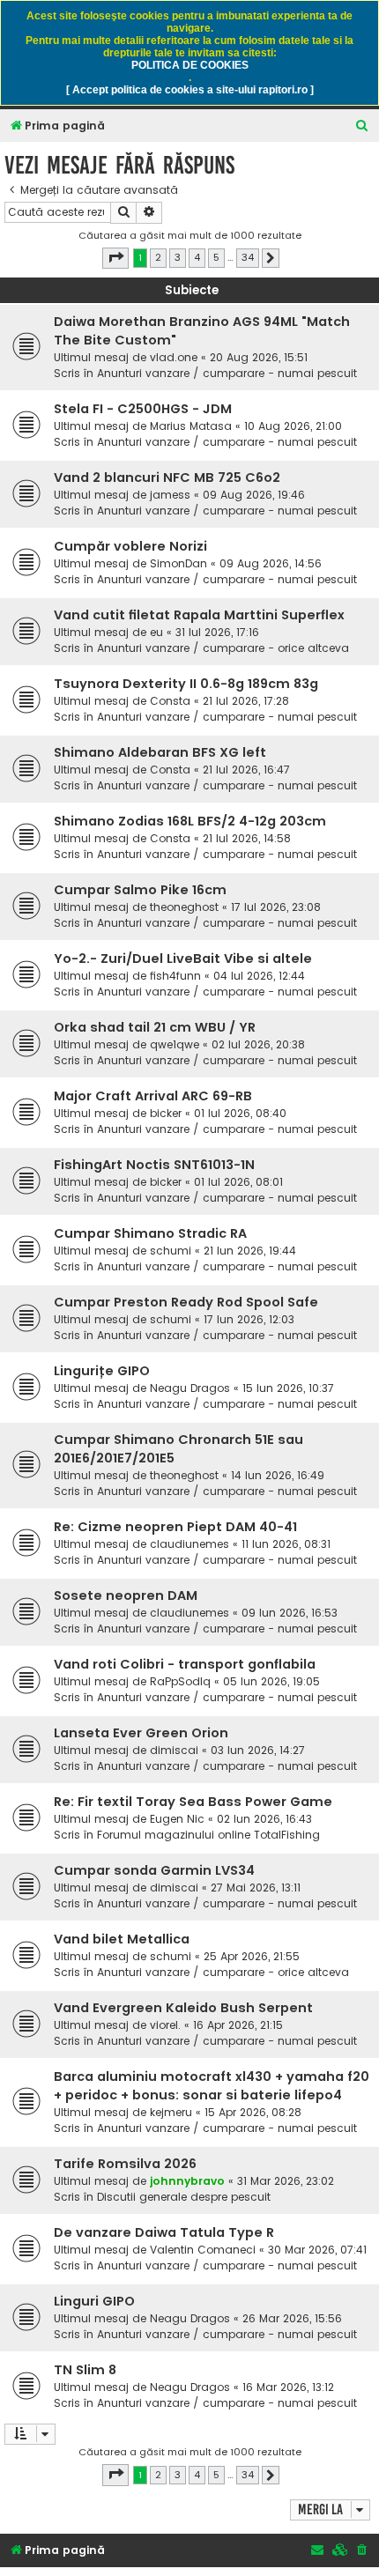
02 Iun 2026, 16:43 (264, 1819)
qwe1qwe (175, 1044)
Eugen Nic (177, 1819)
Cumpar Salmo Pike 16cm (140, 890)
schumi (171, 1251)
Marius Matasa (191, 426)
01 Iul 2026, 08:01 (238, 1182)
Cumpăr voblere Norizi (130, 546)
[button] (115, 258)
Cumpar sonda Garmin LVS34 (154, 1870)
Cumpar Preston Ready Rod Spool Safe (186, 1302)
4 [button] (197, 257)
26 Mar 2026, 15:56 (292, 2318)
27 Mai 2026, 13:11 (256, 1888)
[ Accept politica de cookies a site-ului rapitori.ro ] (190, 90)
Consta (170, 701)
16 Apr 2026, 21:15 (238, 2025)
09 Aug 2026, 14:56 (271, 563)
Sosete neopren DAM (126, 1595)
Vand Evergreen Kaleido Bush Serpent (183, 2008)
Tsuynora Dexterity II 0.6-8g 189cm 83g (186, 684)
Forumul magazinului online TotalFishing (208, 1835)
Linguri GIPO (94, 2301)
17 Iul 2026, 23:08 (276, 907)
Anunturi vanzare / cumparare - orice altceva (223, 648)
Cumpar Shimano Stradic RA (150, 1233)
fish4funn (175, 976)
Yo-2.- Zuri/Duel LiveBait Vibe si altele (183, 959)
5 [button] (216, 257)
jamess (170, 495)
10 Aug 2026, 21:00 (293, 426)
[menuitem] (362, 126)
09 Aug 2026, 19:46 (254, 495)
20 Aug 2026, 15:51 (259, 357)
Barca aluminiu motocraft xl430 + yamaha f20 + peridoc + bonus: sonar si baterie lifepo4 (212, 2086)
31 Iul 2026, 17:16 (217, 632)
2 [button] (158, 257)
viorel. (165, 2025)
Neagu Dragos (190, 1388)
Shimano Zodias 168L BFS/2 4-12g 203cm (190, 821)
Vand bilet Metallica (122, 1939)
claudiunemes (189, 1544)
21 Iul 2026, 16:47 (246, 770)
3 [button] (178, 257)
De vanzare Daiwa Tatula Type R (164, 2232)
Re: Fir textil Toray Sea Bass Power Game (193, 1802)
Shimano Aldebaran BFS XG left (160, 752)
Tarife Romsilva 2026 (125, 2164)
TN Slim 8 (85, 2370)
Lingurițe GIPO (102, 1371)
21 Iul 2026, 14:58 (247, 838)
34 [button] (248, 257)
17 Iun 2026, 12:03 (249, 1319)
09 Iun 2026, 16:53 (290, 1613)
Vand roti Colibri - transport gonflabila (185, 1664)
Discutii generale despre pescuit (184, 2197)
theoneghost (184, 907)
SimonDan (178, 563)
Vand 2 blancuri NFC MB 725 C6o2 (167, 477)
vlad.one (174, 357)
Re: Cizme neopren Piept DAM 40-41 (175, 1527)
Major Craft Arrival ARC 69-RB (153, 1096)
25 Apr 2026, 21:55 (252, 1956)
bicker (166, 1113)
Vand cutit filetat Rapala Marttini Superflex (199, 615)
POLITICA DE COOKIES (190, 65)
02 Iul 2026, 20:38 (258, 1044)
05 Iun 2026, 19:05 (271, 1681)
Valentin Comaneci (203, 2250)
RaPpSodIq (180, 1681)
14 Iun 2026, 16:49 (278, 1475)
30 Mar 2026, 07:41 (317, 2250)
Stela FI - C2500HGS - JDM (143, 409)
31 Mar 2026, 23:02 (286, 2181)
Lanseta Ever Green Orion (141, 1733)
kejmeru (171, 2112)
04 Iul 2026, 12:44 (259, 976)
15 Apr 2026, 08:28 (253, 2112)
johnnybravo (187, 2181)
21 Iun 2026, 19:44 (250, 1251)
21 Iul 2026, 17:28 (246, 701)
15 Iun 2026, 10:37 (288, 1388)
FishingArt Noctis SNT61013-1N (154, 1165)
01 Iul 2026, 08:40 (240, 1113)
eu (156, 632)
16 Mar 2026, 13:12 (288, 2387)
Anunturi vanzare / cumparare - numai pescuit (227, 373)
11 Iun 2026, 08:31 (286, 1544)
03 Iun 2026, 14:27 (258, 1750)
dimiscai (174, 1750)
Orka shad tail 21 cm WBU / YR (155, 1027)
